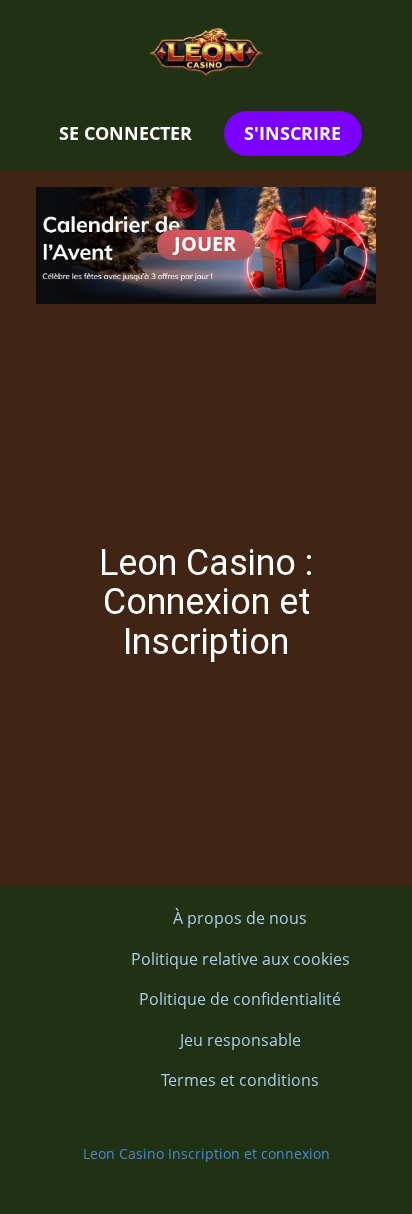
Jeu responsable (240, 1040)
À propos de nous (240, 918)
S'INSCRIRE (292, 133)
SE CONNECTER (125, 133)
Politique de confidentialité (240, 999)
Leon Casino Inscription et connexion (206, 1153)
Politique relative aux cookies (240, 959)
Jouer (205, 243)
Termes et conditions (240, 1080)
